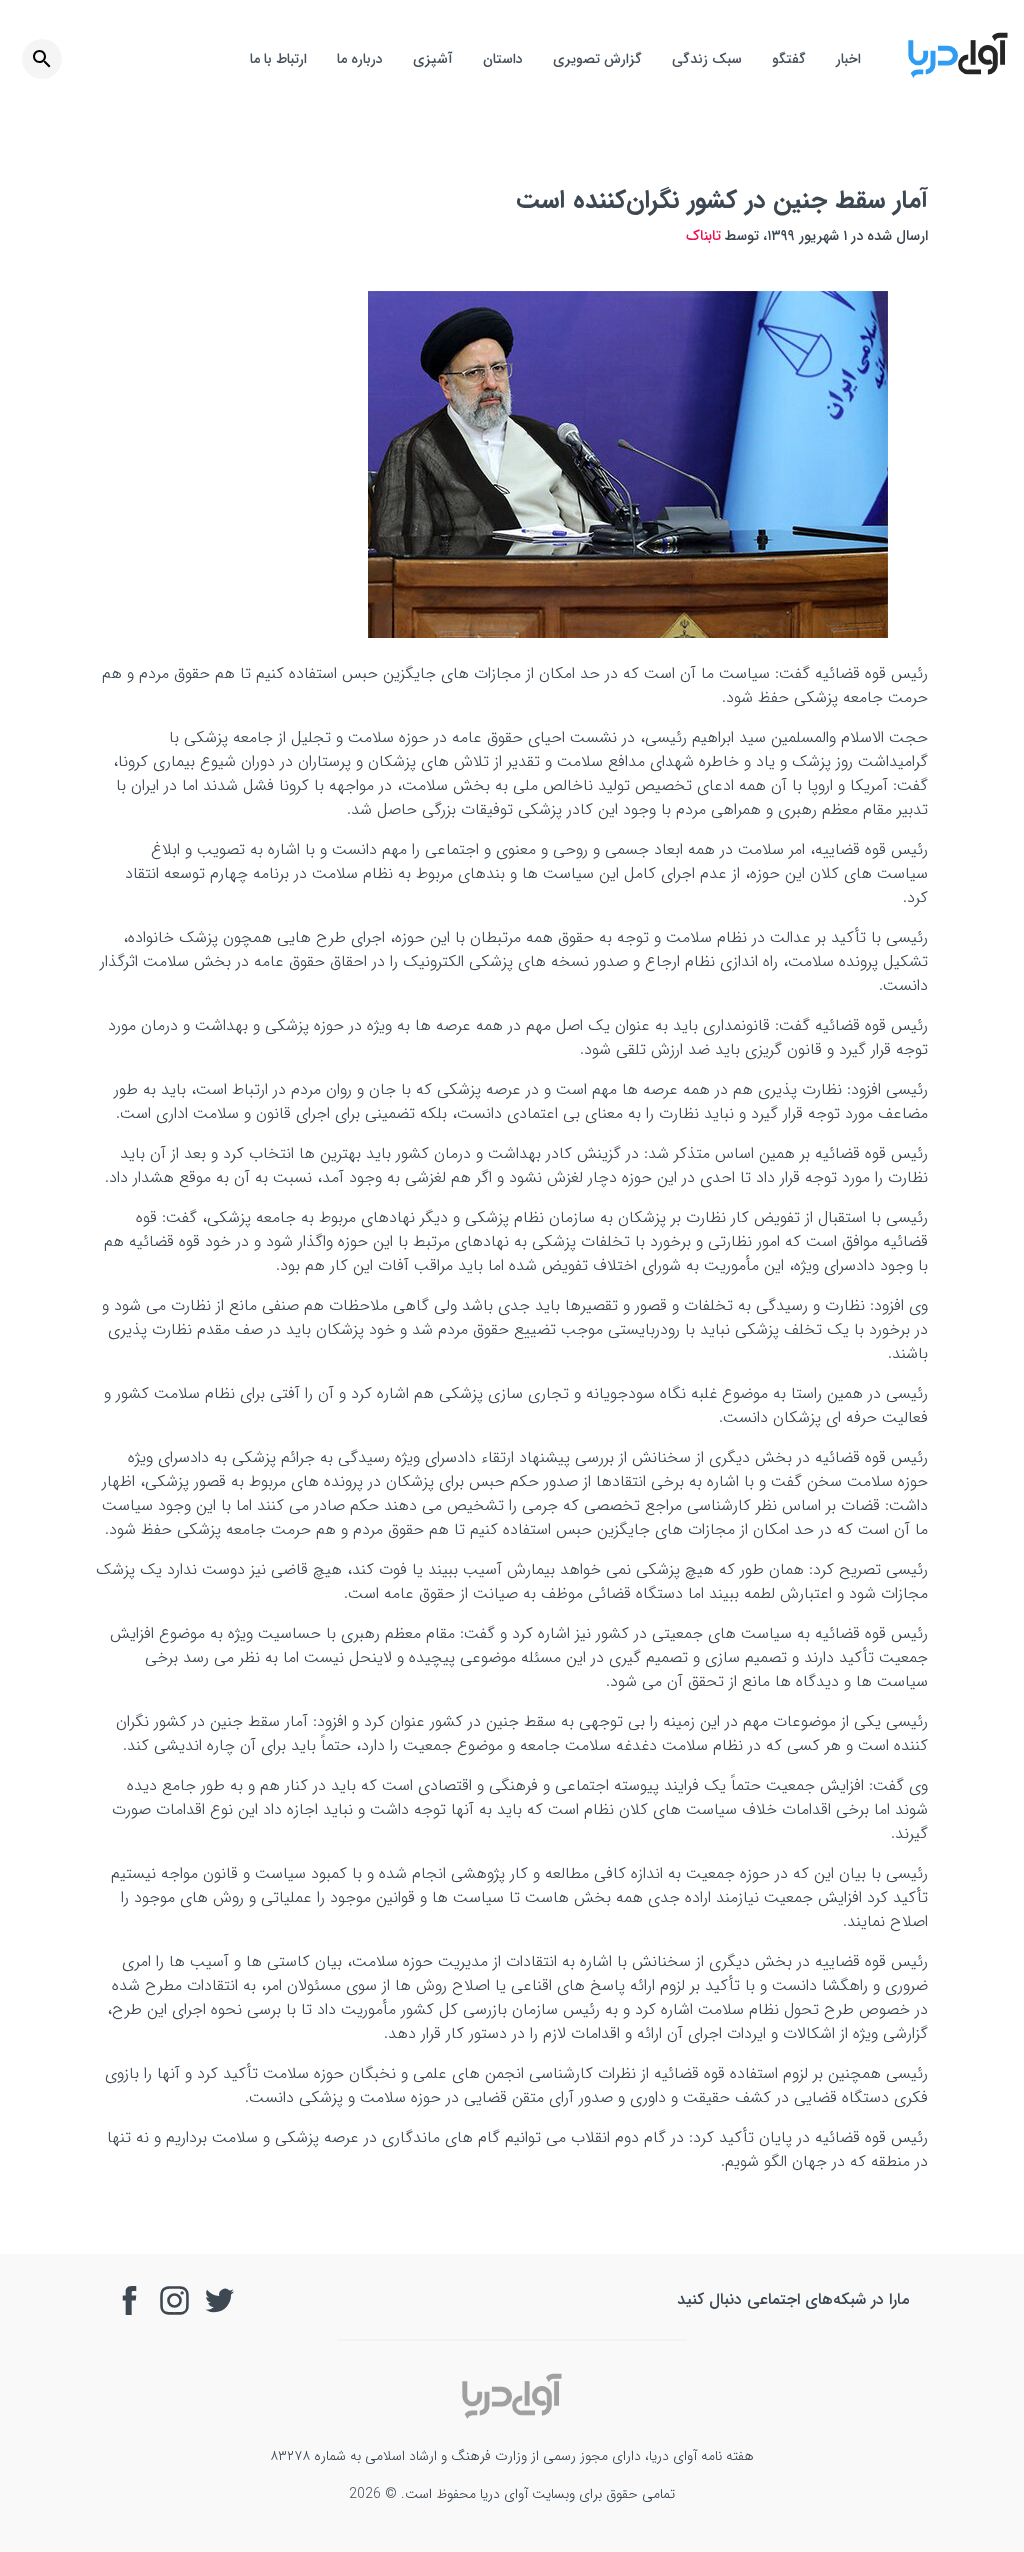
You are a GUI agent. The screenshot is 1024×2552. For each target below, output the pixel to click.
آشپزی (433, 59)
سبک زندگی (707, 59)
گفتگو (789, 59)
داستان (503, 59)
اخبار (848, 59)
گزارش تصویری (597, 59)
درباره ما (360, 59)
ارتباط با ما (278, 59)
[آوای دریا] (958, 74)
